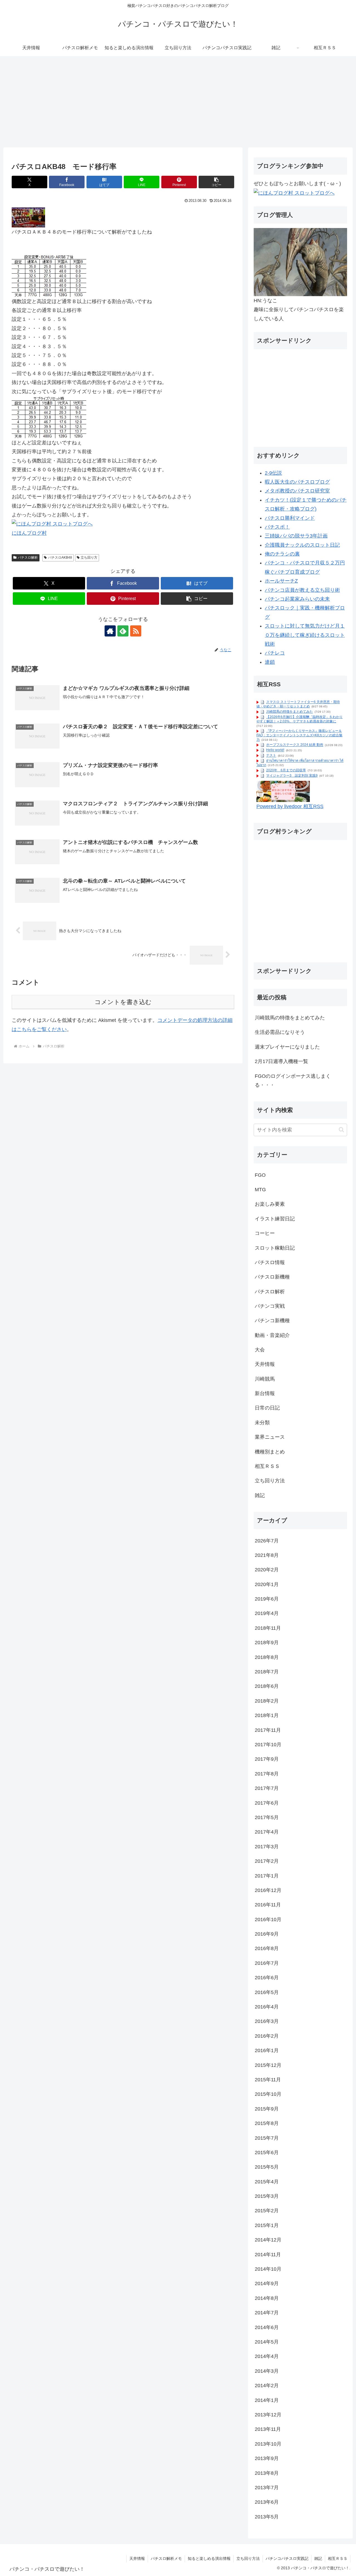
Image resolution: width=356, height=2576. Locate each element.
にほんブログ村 (29, 533)
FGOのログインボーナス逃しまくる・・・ (293, 1080)
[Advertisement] (178, 102)
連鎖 (270, 662)
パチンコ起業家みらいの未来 (297, 599)
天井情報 (137, 2558)
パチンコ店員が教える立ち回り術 (302, 590)
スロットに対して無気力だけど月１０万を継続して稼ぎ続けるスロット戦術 (305, 635)
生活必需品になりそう (280, 1032)
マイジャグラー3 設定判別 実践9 (292, 776)
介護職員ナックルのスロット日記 (302, 545)
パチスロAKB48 (60, 558)
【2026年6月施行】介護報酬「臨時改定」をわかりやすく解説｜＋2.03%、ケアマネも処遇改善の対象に (300, 719)
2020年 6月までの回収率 (286, 770)
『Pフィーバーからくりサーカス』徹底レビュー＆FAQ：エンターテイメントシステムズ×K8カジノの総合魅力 (299, 735)
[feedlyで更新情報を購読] (123, 631)
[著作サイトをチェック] (110, 631)
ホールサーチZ (281, 581)
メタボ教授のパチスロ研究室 (297, 491)
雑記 (318, 2558)
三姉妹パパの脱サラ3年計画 (296, 536)
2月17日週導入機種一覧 (281, 1061)
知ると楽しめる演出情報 (209, 2558)
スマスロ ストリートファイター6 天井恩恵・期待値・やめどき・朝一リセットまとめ (298, 704)
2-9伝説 (273, 473)
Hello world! (275, 750)
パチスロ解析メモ (166, 2558)
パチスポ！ (277, 527)
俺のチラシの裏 (282, 554)
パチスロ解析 (28, 558)
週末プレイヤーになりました (287, 1047)
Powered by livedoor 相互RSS (290, 806)
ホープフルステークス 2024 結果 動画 (295, 745)
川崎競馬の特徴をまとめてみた (290, 712)
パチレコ (275, 653)
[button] (216, 182)
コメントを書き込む (123, 1002)
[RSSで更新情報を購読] (136, 631)
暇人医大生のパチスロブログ (297, 482)
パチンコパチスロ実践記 (287, 2558)
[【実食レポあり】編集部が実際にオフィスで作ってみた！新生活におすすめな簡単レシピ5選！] (283, 791)
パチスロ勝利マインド (290, 518)
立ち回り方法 (248, 2558)
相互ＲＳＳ (338, 2558)
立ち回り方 (89, 558)
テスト (271, 756)
